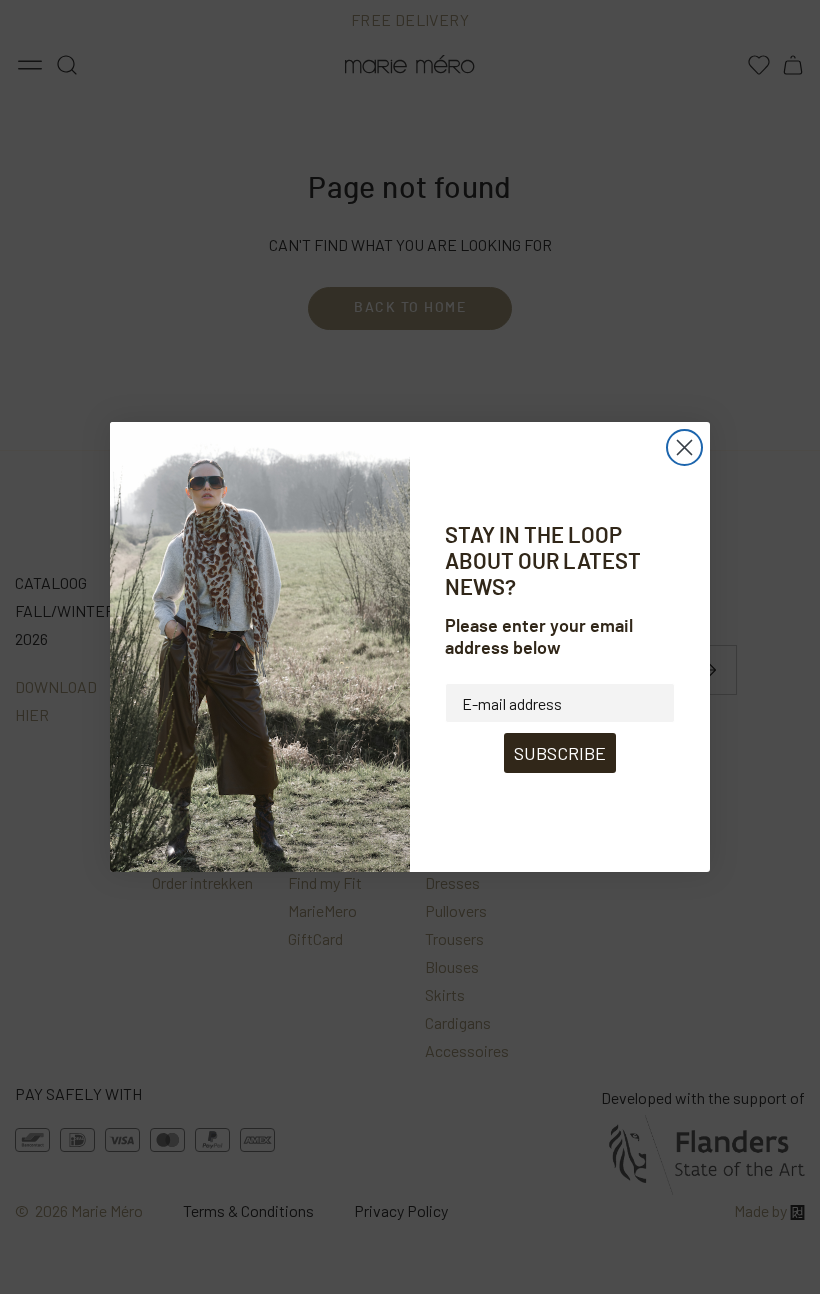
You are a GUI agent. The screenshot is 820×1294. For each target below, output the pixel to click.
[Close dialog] (684, 447)
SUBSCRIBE (560, 753)
